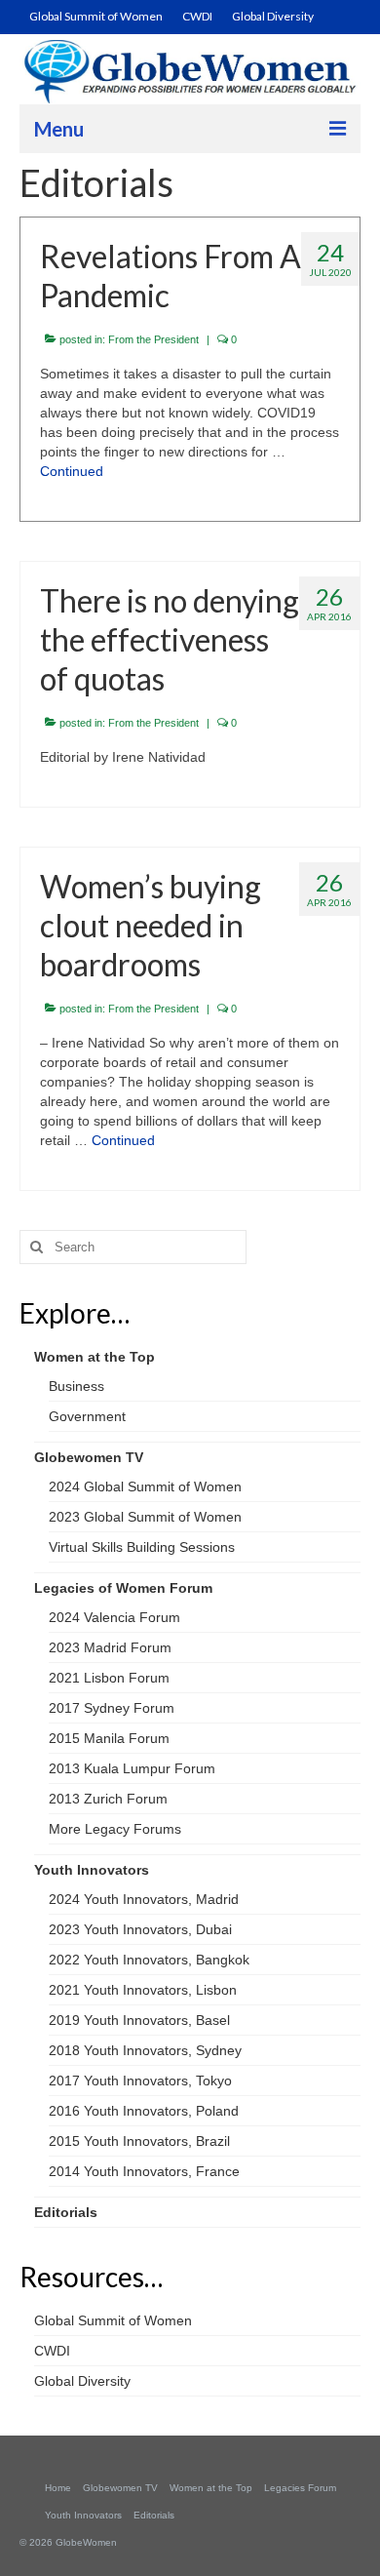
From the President (153, 339)
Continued (72, 471)
